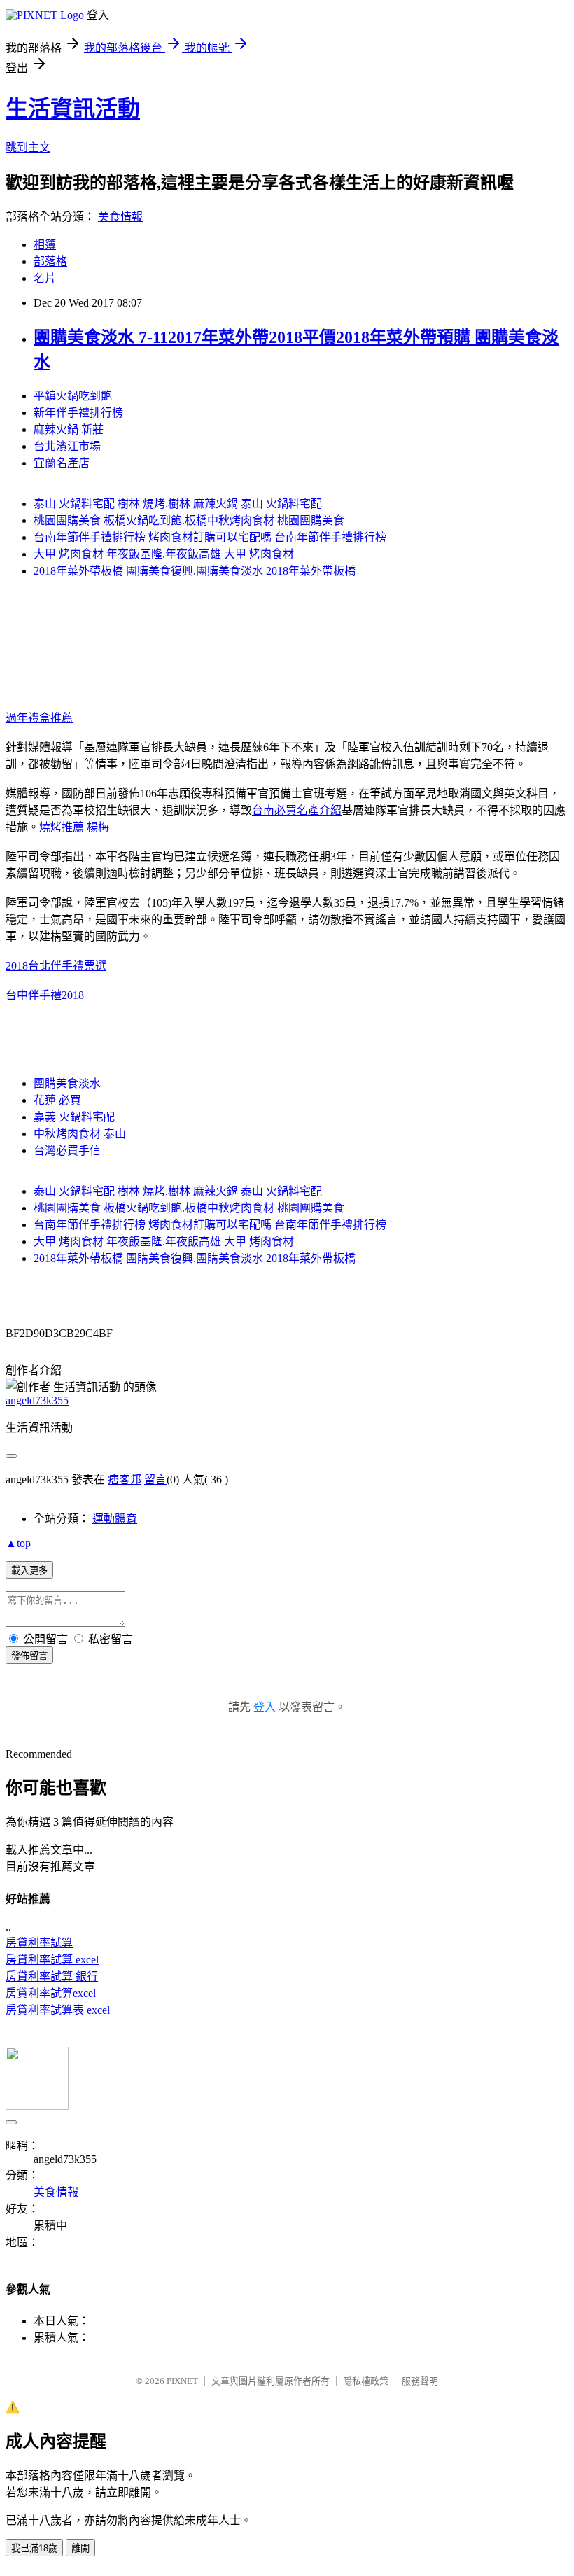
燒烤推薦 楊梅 (74, 827)
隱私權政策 (366, 2381)
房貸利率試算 (39, 1943)
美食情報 (120, 217)
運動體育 (115, 1519)
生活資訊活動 (73, 108)
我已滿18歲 (34, 2548)
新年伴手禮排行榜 (78, 413)
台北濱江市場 (67, 446)
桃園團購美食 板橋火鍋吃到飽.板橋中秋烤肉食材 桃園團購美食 (189, 520)
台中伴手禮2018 (45, 995)
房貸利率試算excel (51, 1993)
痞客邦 (125, 1479)
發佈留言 (29, 1656)
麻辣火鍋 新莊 (69, 429)
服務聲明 (420, 2381)
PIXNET (182, 2381)
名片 (45, 278)
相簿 (45, 245)
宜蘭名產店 (62, 463)
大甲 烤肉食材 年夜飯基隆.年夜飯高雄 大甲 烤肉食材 (164, 554)
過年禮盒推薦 (39, 718)
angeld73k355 (37, 1400)
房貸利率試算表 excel (58, 2010)
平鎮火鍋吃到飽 (73, 396)
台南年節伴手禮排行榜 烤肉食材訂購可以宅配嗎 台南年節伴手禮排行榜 (210, 537)
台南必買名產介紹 (297, 810)
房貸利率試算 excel (52, 1960)
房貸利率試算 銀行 (52, 1976)
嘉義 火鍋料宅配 (74, 1117)
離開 (80, 2548)
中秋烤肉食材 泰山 (80, 1134)
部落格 (50, 261)
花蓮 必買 (57, 1100)
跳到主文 (28, 147)
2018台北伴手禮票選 (56, 966)
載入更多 (29, 1570)
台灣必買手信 (67, 1150)
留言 (155, 1479)
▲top (18, 1543)
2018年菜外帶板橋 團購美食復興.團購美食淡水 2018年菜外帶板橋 (195, 571)
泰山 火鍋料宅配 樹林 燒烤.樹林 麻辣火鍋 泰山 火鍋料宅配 (178, 504)
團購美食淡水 (67, 1083)
